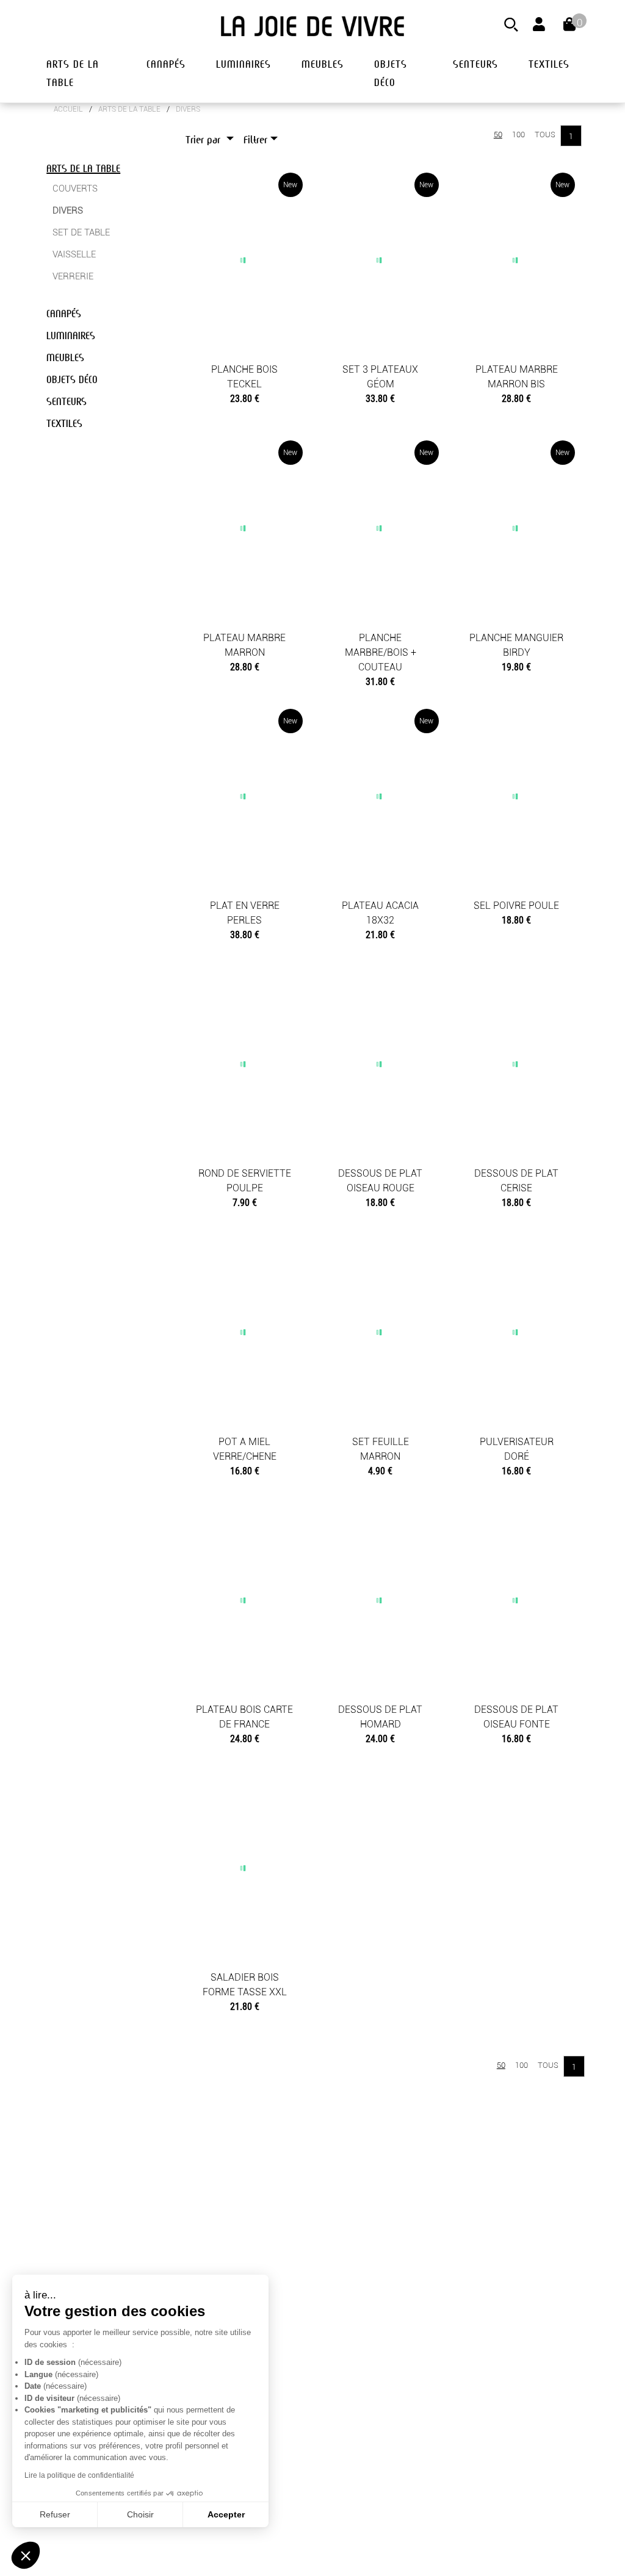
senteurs (475, 64)
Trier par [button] (204, 140)
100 (518, 135)
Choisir (140, 2514)
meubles (323, 64)
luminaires (244, 64)
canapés (166, 64)
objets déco (391, 74)
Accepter (226, 2514)
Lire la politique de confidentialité (79, 2475)
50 (498, 135)
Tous (545, 135)
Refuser (55, 2514)
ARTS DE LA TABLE (129, 109)
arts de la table (73, 74)
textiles (549, 64)
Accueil (68, 109)
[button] (26, 2555)
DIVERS (188, 109)
